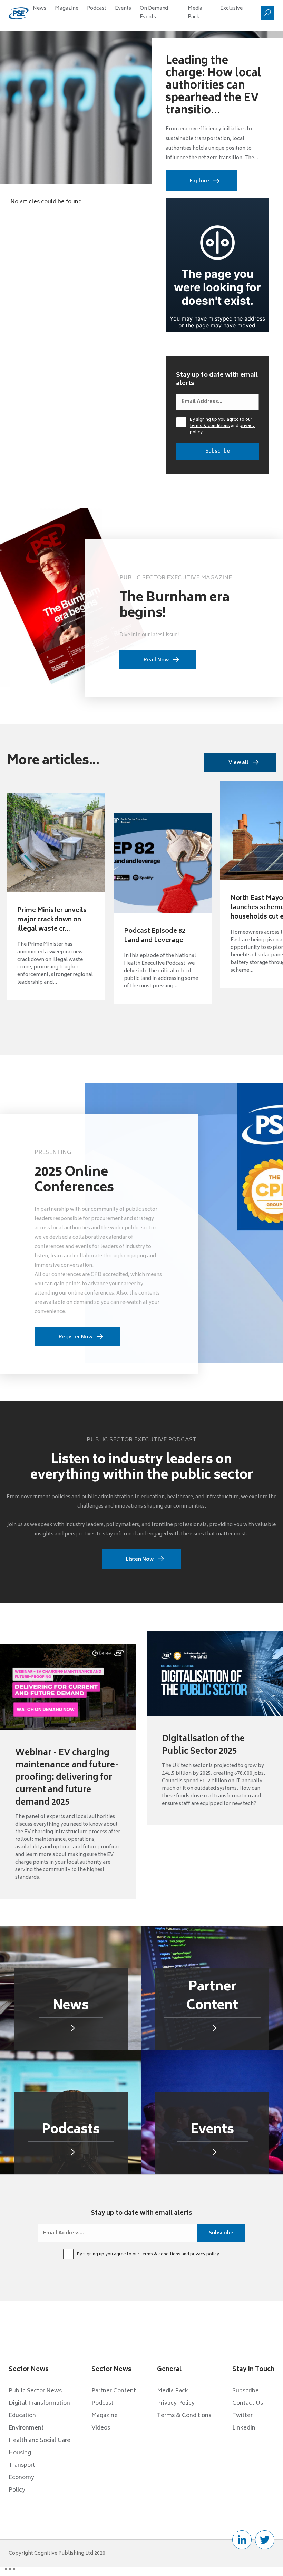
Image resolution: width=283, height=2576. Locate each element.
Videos (101, 2428)
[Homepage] (19, 13)
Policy (17, 2490)
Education (22, 2416)
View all (238, 763)
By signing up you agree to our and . (222, 426)
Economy (21, 2478)
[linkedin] (242, 2540)
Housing (20, 2453)
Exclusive (231, 8)
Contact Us (248, 2403)
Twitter (242, 2416)
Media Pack (195, 13)
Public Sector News (35, 2391)
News (40, 8)
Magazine (67, 8)
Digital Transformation (39, 2403)
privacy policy (205, 2255)
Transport (22, 2465)
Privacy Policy (176, 2403)
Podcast (97, 8)
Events (123, 8)
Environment (26, 2428)
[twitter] (265, 2540)
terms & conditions (210, 426)
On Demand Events (154, 13)
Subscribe (246, 2391)
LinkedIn (244, 2428)
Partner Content (114, 2391)
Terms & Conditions (184, 2416)
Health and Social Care (40, 2441)
